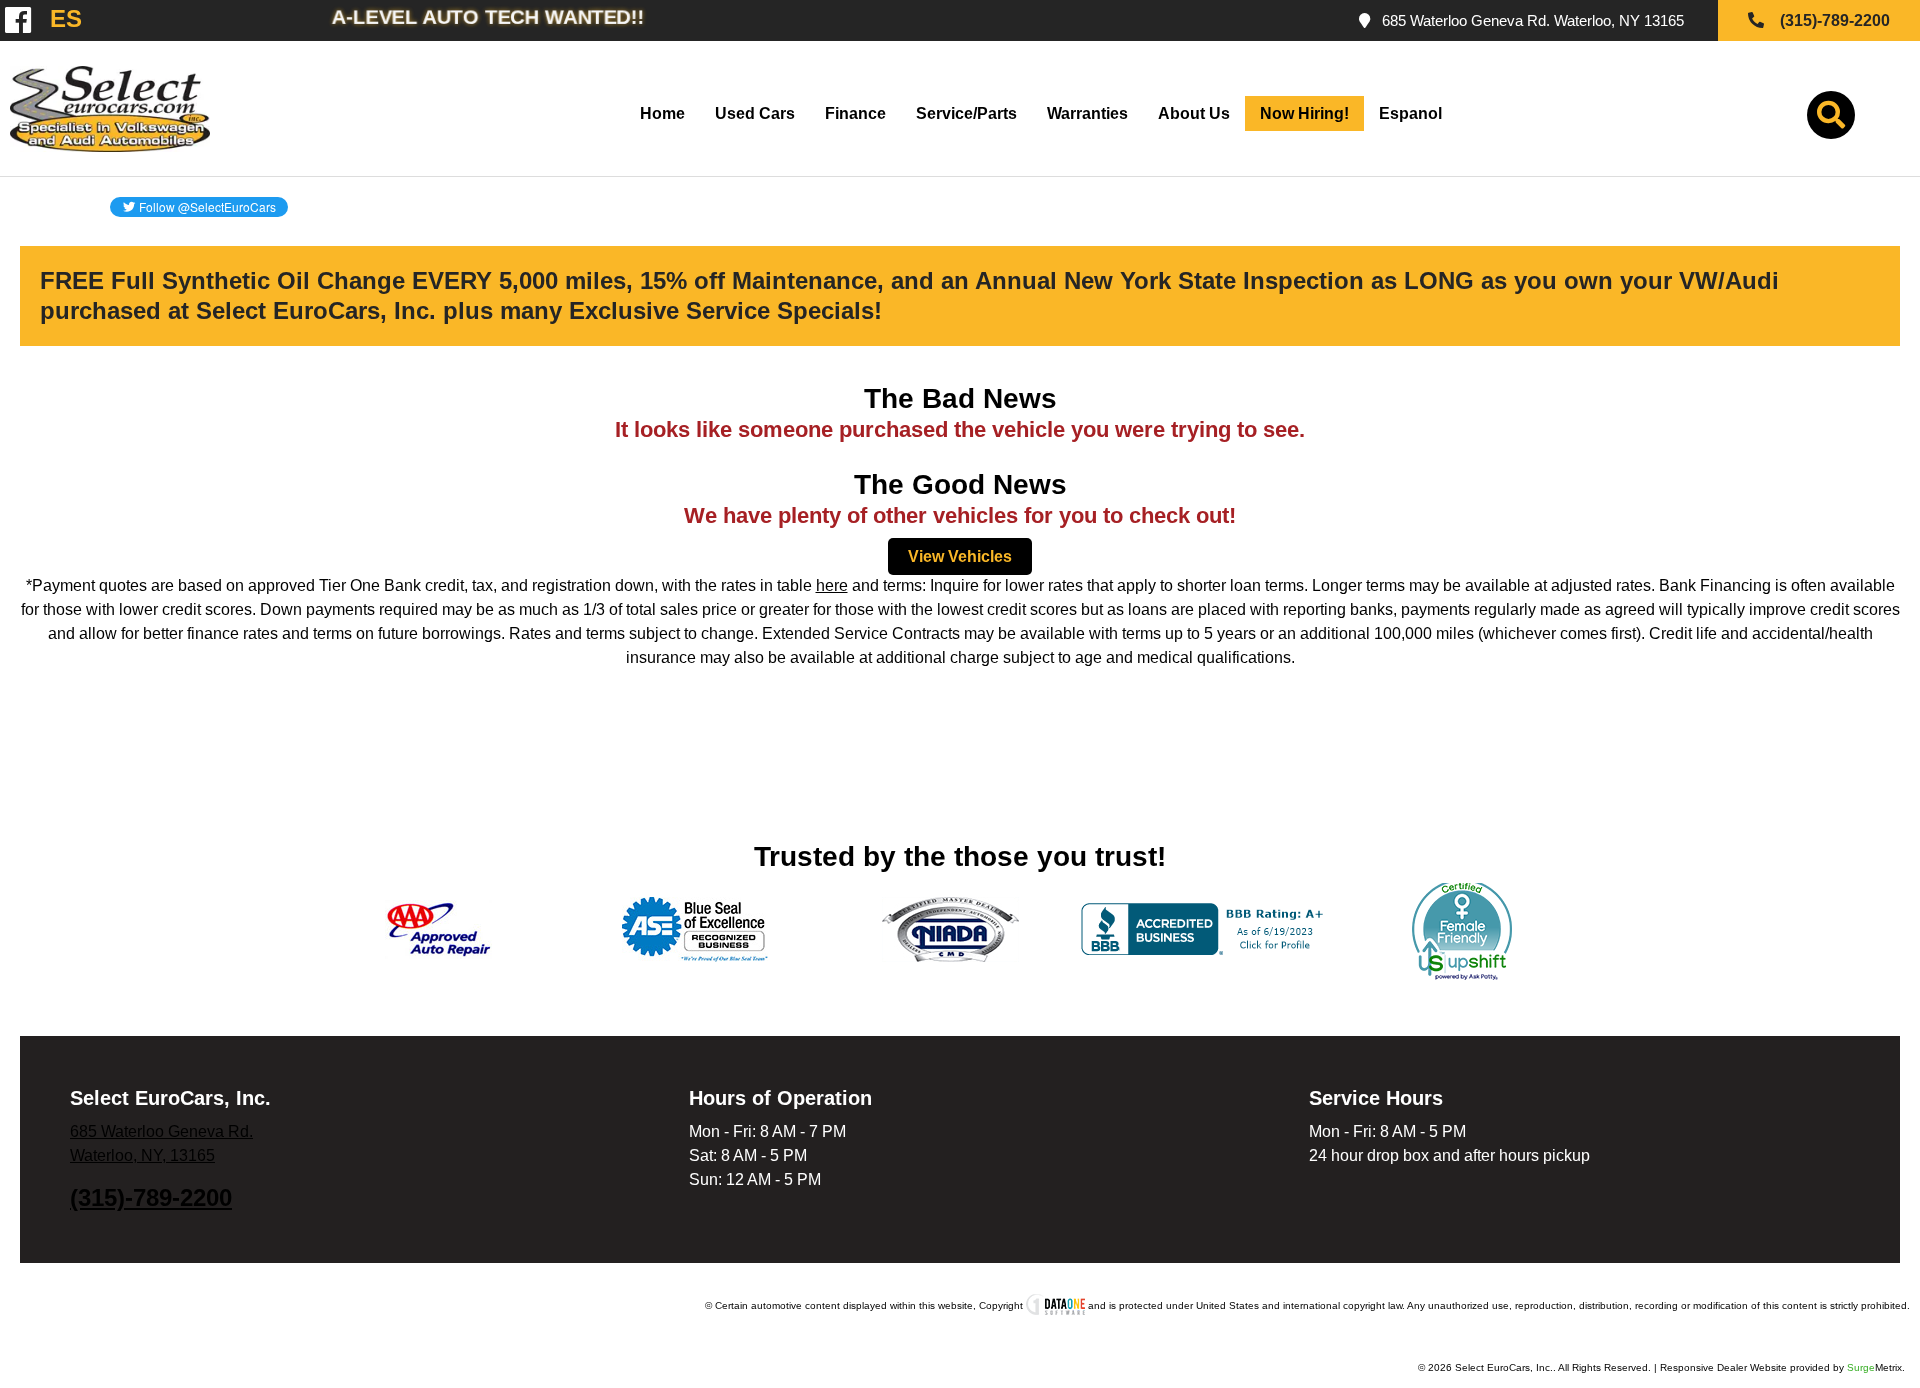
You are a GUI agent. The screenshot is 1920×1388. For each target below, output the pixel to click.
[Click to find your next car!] (1831, 119)
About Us (1194, 113)
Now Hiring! (1304, 113)
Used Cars (755, 113)
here (832, 585)
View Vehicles (960, 556)
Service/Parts (966, 113)
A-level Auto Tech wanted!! (488, 17)
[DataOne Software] (1055, 1305)
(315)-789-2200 (151, 1197)
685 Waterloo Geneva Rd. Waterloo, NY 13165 (1529, 20)
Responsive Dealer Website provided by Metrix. (1782, 1367)
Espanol (1410, 113)
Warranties (1087, 113)
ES (57, 19)
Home (662, 113)
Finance (855, 113)
